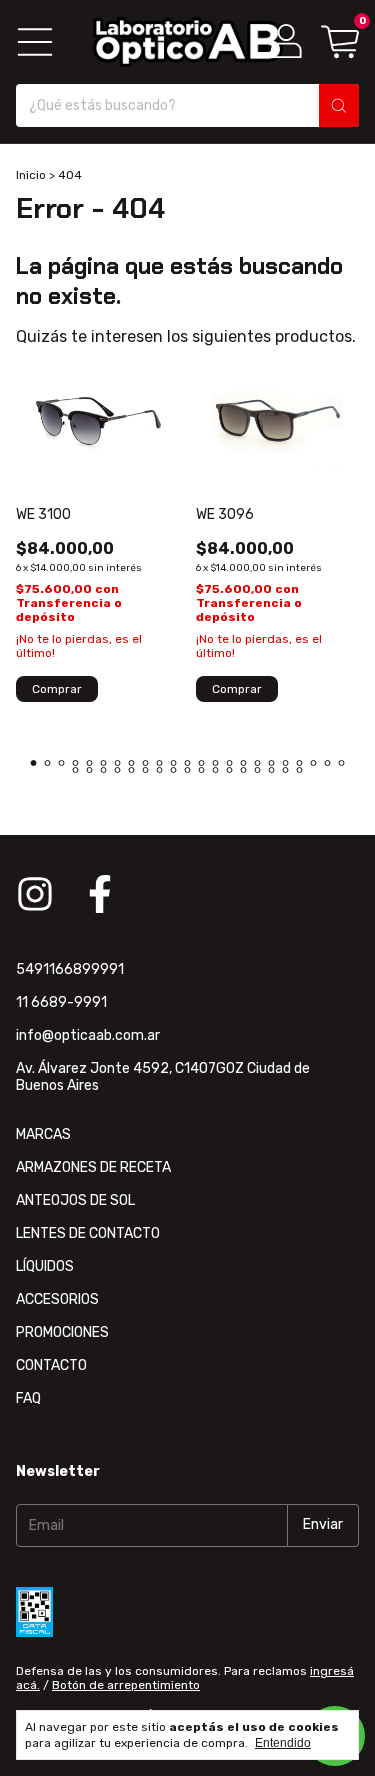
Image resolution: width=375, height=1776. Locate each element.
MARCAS (43, 1134)
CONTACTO (51, 1365)
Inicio (31, 175)
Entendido (283, 1743)
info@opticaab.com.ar (88, 1035)
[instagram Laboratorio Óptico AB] (35, 894)
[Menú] (35, 42)
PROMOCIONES (62, 1332)
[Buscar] (339, 105)
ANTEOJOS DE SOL (75, 1200)
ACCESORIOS (57, 1299)
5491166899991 (70, 969)
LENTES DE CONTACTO (88, 1233)
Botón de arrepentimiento (126, 1685)
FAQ (28, 1398)
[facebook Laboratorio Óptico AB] (100, 894)
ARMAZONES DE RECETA (93, 1167)
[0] (340, 41)
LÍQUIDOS (45, 1266)
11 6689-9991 (61, 1002)
